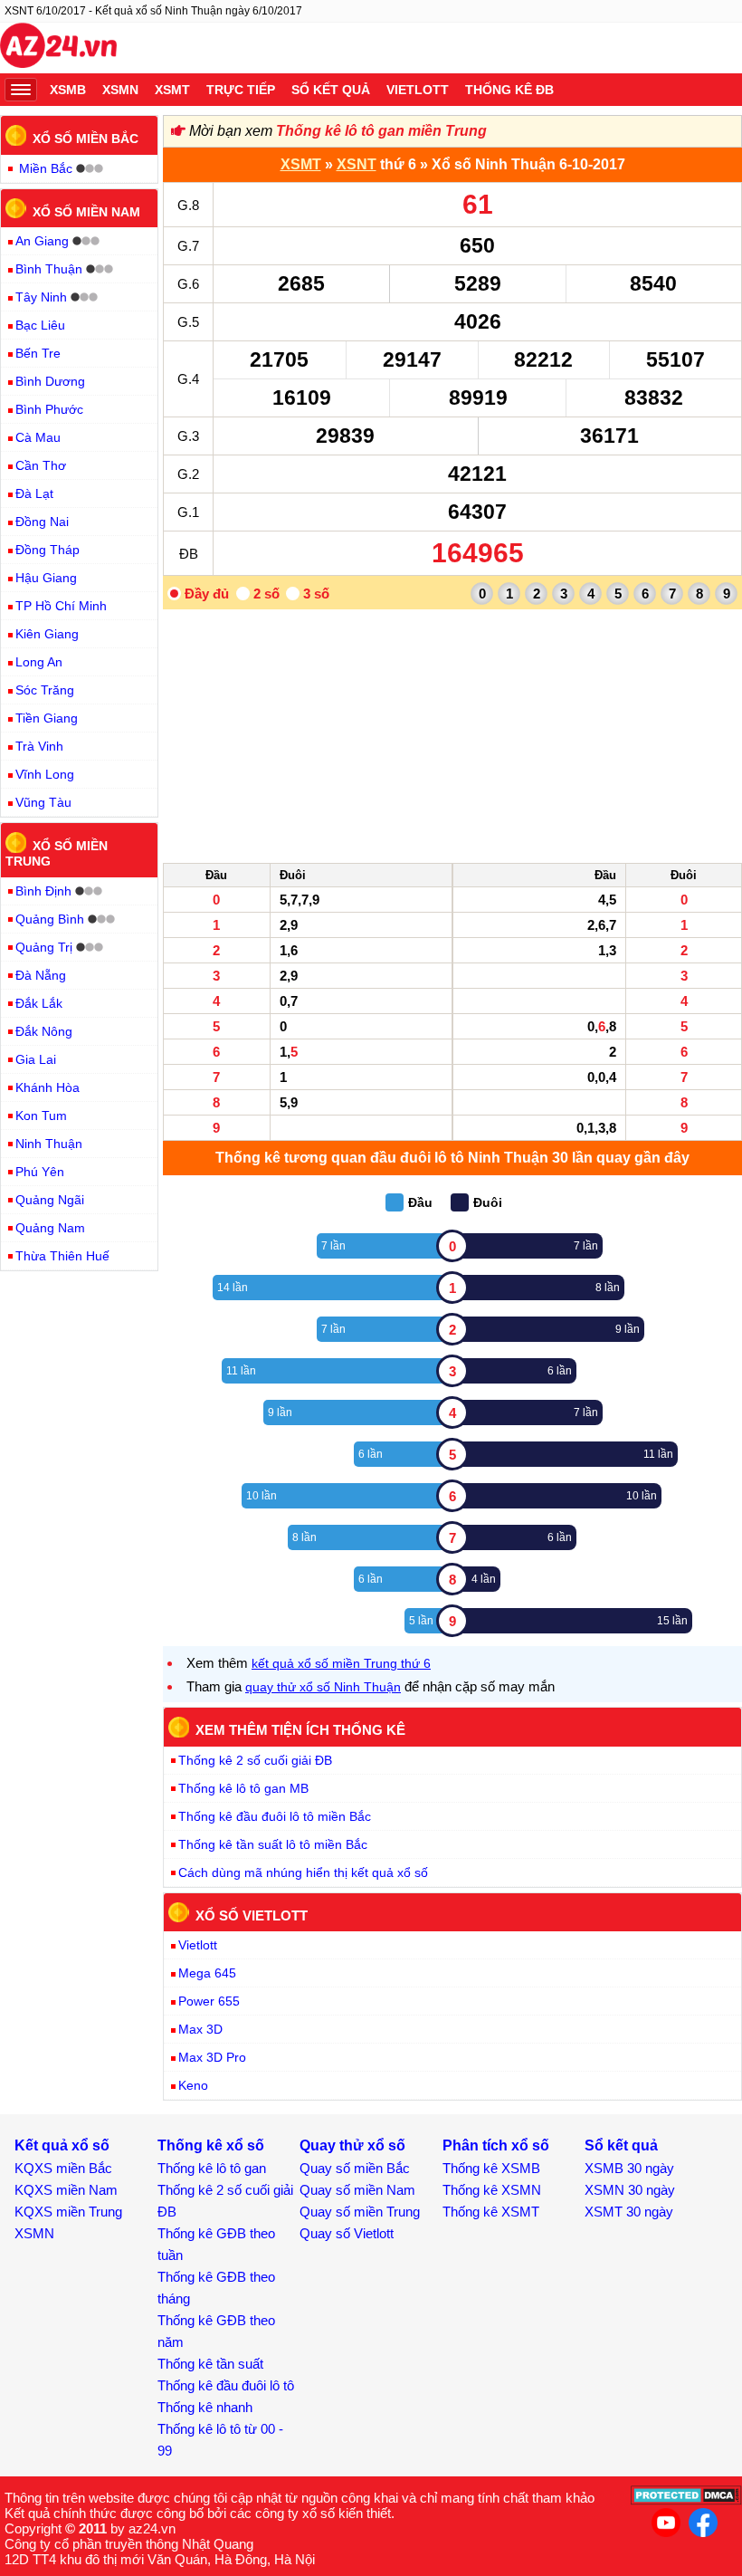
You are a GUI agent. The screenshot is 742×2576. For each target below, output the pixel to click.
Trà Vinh (39, 746)
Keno (193, 2085)
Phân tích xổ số (496, 2145)
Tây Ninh (41, 297)
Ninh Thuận (49, 1144)
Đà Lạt (34, 493)
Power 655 (209, 2001)
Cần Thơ (41, 465)
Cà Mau (38, 437)
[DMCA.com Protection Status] (686, 2500)
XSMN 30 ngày (630, 2190)
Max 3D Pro (212, 2057)
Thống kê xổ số (211, 2145)
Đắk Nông (44, 1031)
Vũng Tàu (43, 802)
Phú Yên (40, 1172)
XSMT (172, 90)
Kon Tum (41, 1116)
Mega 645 (207, 1973)
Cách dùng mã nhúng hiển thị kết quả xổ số (303, 1872)
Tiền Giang (47, 718)
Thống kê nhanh (205, 2407)
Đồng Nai (42, 522)
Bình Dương (50, 381)
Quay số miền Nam (357, 2190)
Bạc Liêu (40, 325)
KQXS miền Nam (66, 2190)
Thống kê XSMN (492, 2190)
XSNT (357, 164)
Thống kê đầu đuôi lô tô (226, 2385)
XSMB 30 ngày (629, 2168)
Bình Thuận (49, 269)
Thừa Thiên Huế (62, 1256)
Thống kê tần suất (210, 2364)
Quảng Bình (50, 919)
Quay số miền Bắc (355, 2168)
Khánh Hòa (48, 1087)
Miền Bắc (46, 168)
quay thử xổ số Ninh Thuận (323, 1687)
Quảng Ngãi (50, 1200)
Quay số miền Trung (360, 2212)
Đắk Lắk (39, 1003)
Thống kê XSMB (491, 2168)
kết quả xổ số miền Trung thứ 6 (341, 1663)
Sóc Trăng (45, 690)
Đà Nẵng (41, 975)
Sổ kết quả (331, 90)
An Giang (42, 241)
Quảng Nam (50, 1228)
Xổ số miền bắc (86, 139)
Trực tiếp (241, 90)
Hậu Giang (46, 578)
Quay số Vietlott (347, 2233)
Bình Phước (49, 409)
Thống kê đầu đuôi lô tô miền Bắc (275, 1816)
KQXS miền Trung (68, 2212)
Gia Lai (36, 1059)
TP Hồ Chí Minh (61, 606)
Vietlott (418, 90)
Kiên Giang (47, 634)
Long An (39, 662)
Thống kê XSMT (491, 2212)
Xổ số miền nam (86, 211)
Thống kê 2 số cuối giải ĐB (255, 1760)
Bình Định (43, 891)
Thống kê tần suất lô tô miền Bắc (273, 1844)
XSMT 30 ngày (629, 2212)
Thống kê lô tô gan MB (243, 1788)
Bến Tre (38, 353)
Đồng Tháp (48, 550)
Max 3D (200, 2029)
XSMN (120, 90)
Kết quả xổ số (62, 2145)
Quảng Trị (44, 947)
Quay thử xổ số (352, 2145)
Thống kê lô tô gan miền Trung (381, 131)
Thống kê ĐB (509, 90)
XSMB (68, 90)
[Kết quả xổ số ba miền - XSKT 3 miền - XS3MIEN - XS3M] (58, 48)
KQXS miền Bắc (63, 2168)
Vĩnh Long (45, 774)
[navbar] (21, 90)
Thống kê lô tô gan (212, 2168)
